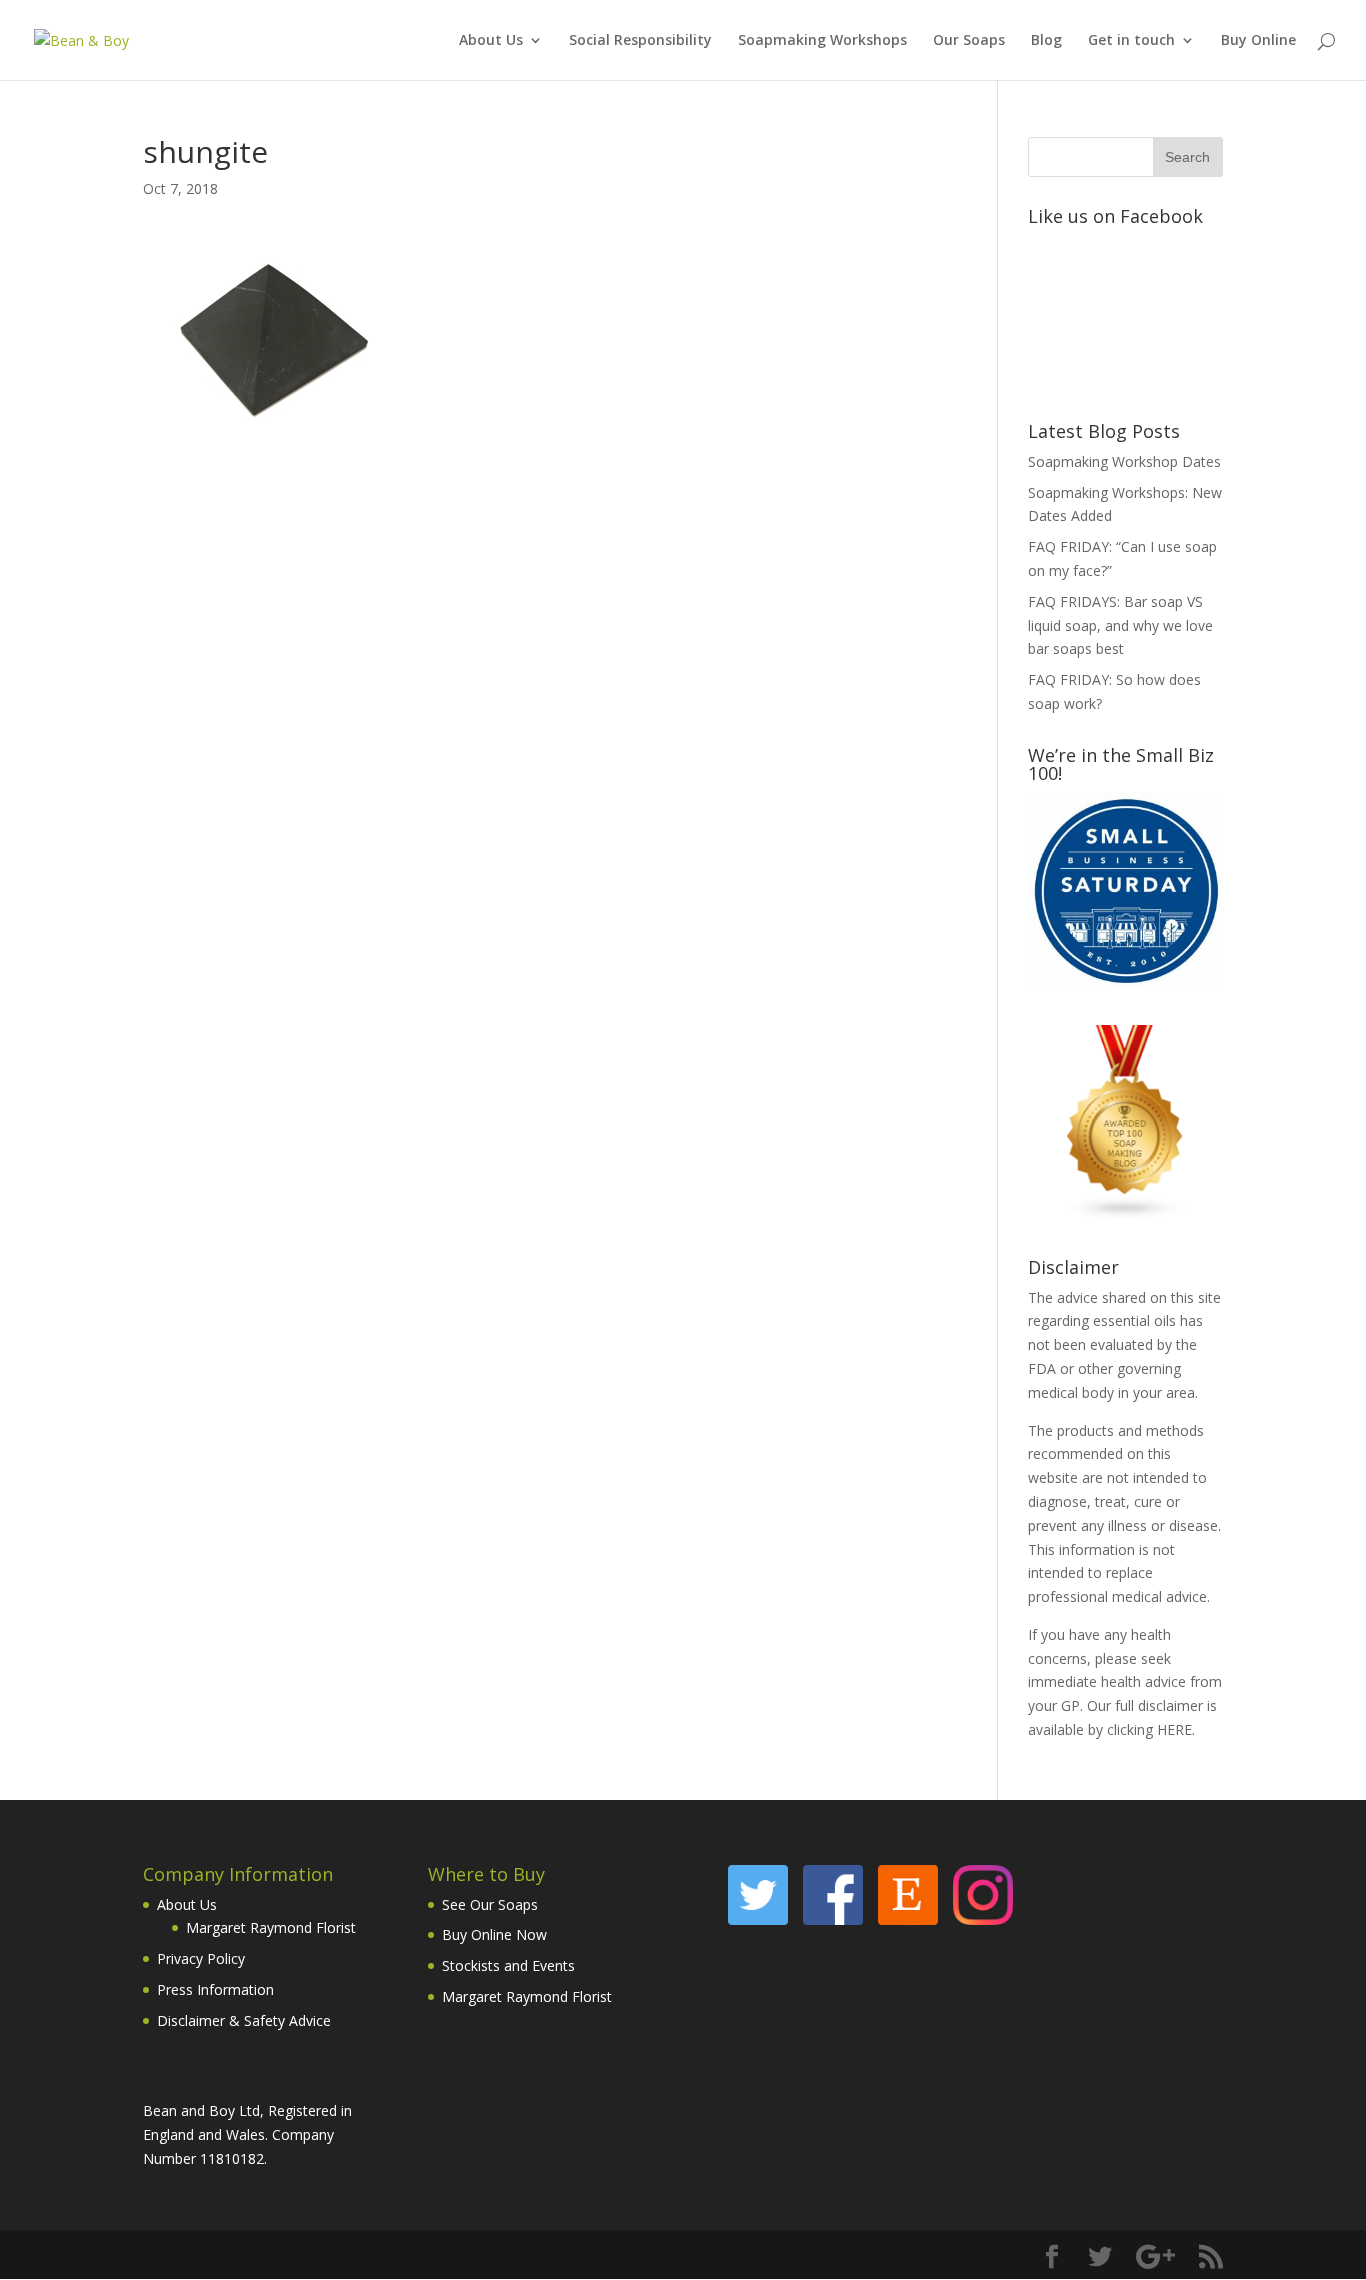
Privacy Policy (201, 1958)
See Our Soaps (490, 1904)
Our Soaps (969, 41)
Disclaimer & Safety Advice (244, 2020)
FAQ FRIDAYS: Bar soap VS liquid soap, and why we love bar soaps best (1120, 625)
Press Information (215, 1989)
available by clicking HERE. (1111, 1729)
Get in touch (1131, 41)
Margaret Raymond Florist (271, 1927)
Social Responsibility (640, 41)
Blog (1046, 41)
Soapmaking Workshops (822, 41)
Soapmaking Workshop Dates (1124, 461)
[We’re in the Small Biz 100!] (1125, 983)
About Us (491, 41)
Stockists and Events (508, 1965)
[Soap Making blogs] (1125, 1215)
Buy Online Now (494, 1934)
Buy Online (1258, 41)
